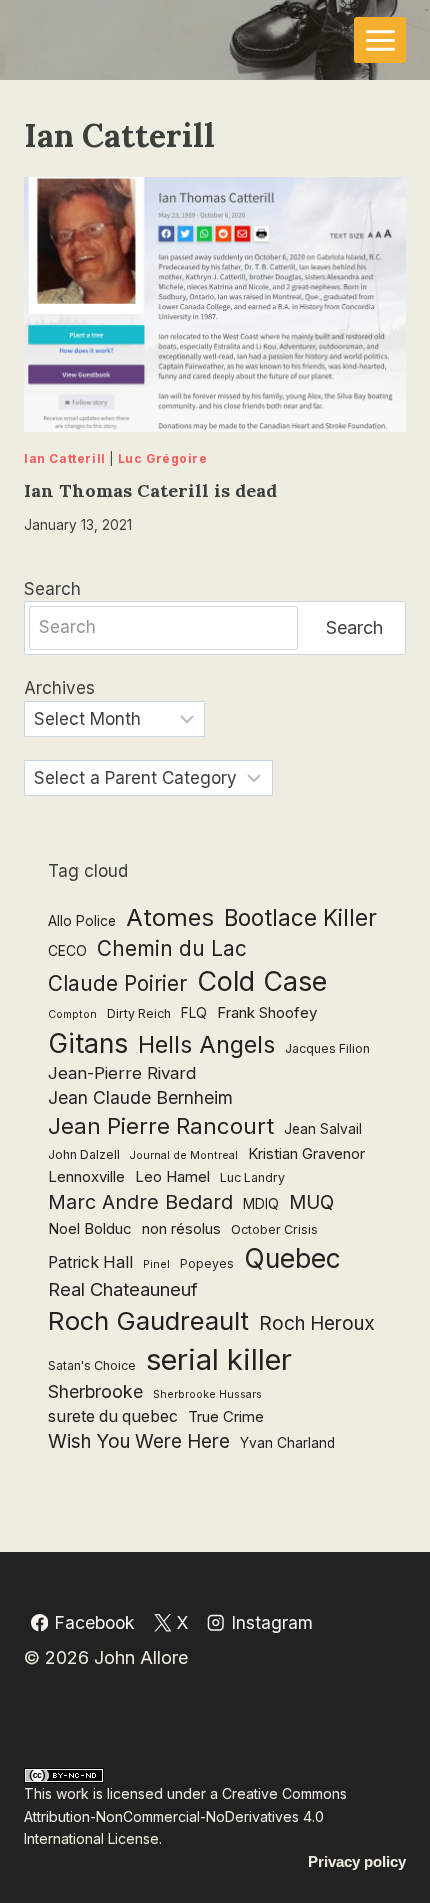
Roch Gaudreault (148, 1320)
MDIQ (261, 1204)
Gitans (88, 1043)
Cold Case (262, 981)
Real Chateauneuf (123, 1289)
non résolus (181, 1228)
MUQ (311, 1202)
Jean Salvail (323, 1129)
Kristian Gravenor (306, 1153)
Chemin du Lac (172, 948)
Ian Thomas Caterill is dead (150, 490)
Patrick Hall (90, 1262)
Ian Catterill (65, 458)
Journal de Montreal (184, 1155)
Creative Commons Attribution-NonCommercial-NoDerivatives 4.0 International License (185, 1816)
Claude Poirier (117, 983)
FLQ (194, 1013)
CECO (67, 951)
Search (52, 589)
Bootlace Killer (300, 917)
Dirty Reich (139, 1013)
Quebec (292, 1258)
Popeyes (207, 1263)
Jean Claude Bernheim (140, 1097)
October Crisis (274, 1229)
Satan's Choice (92, 1365)
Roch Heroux (317, 1323)
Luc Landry (252, 1177)
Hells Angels (206, 1045)
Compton (72, 1014)
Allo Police (82, 921)
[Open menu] (380, 40)
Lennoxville (86, 1176)
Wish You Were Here (139, 1441)
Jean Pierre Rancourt (161, 1126)
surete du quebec (113, 1416)
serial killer (219, 1359)
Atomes (170, 917)
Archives (59, 688)
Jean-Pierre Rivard (122, 1073)
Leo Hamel (172, 1176)
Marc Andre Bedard (140, 1202)
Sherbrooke (95, 1391)
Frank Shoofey (267, 1012)
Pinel (156, 1264)
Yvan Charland (287, 1443)
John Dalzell (84, 1154)
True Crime (226, 1416)
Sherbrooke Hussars (207, 1394)
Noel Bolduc (90, 1228)
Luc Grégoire (163, 458)
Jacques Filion (327, 1048)
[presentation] (215, 304)
